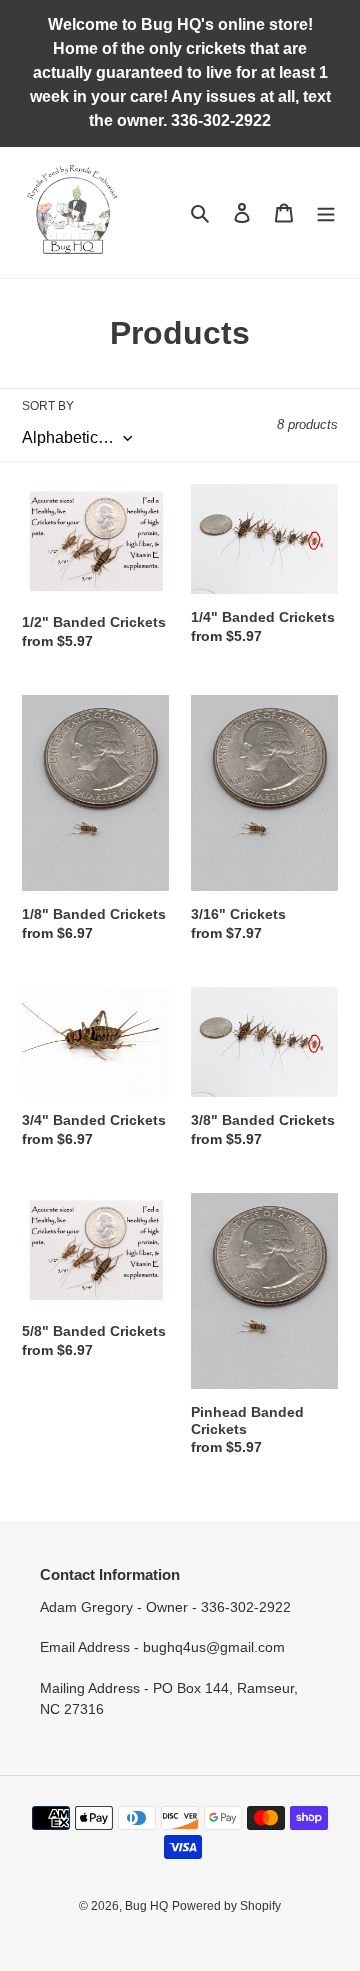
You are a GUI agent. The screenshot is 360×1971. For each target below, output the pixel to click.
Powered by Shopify (226, 1906)
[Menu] (326, 213)
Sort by (48, 406)
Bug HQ (146, 1906)
